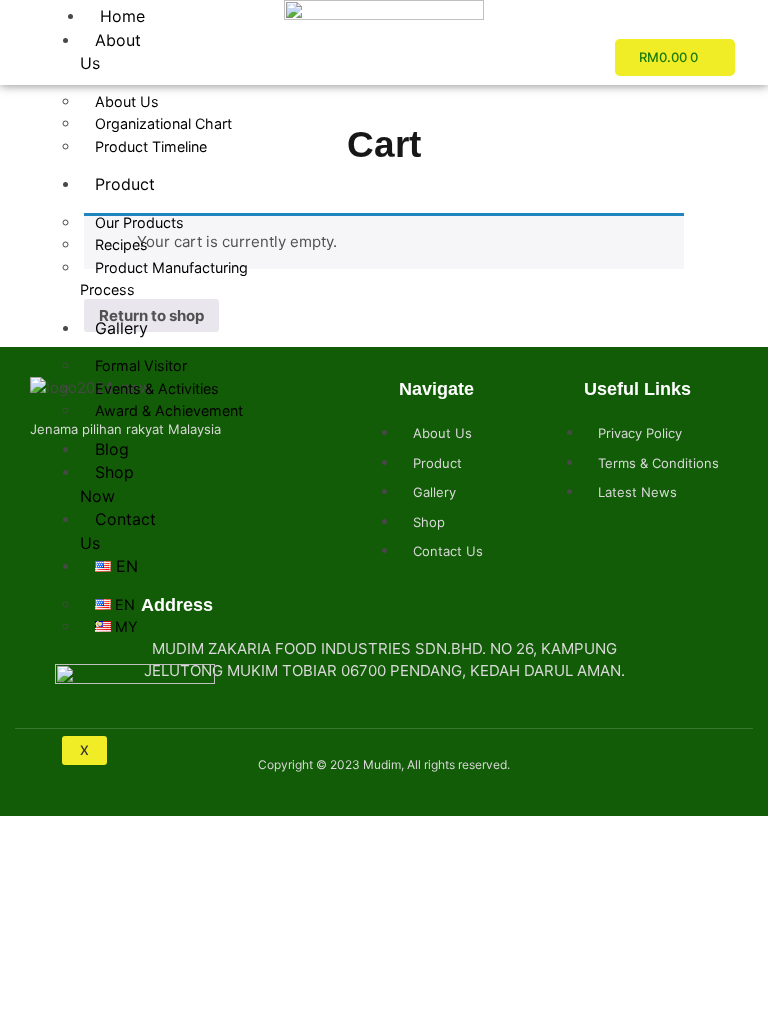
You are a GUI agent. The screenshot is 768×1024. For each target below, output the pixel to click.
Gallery (121, 328)
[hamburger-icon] (62, 10)
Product (125, 184)
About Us (110, 52)
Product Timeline (151, 146)
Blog (112, 449)
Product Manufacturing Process (164, 279)
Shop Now (107, 484)
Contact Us (118, 531)
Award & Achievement (169, 410)
